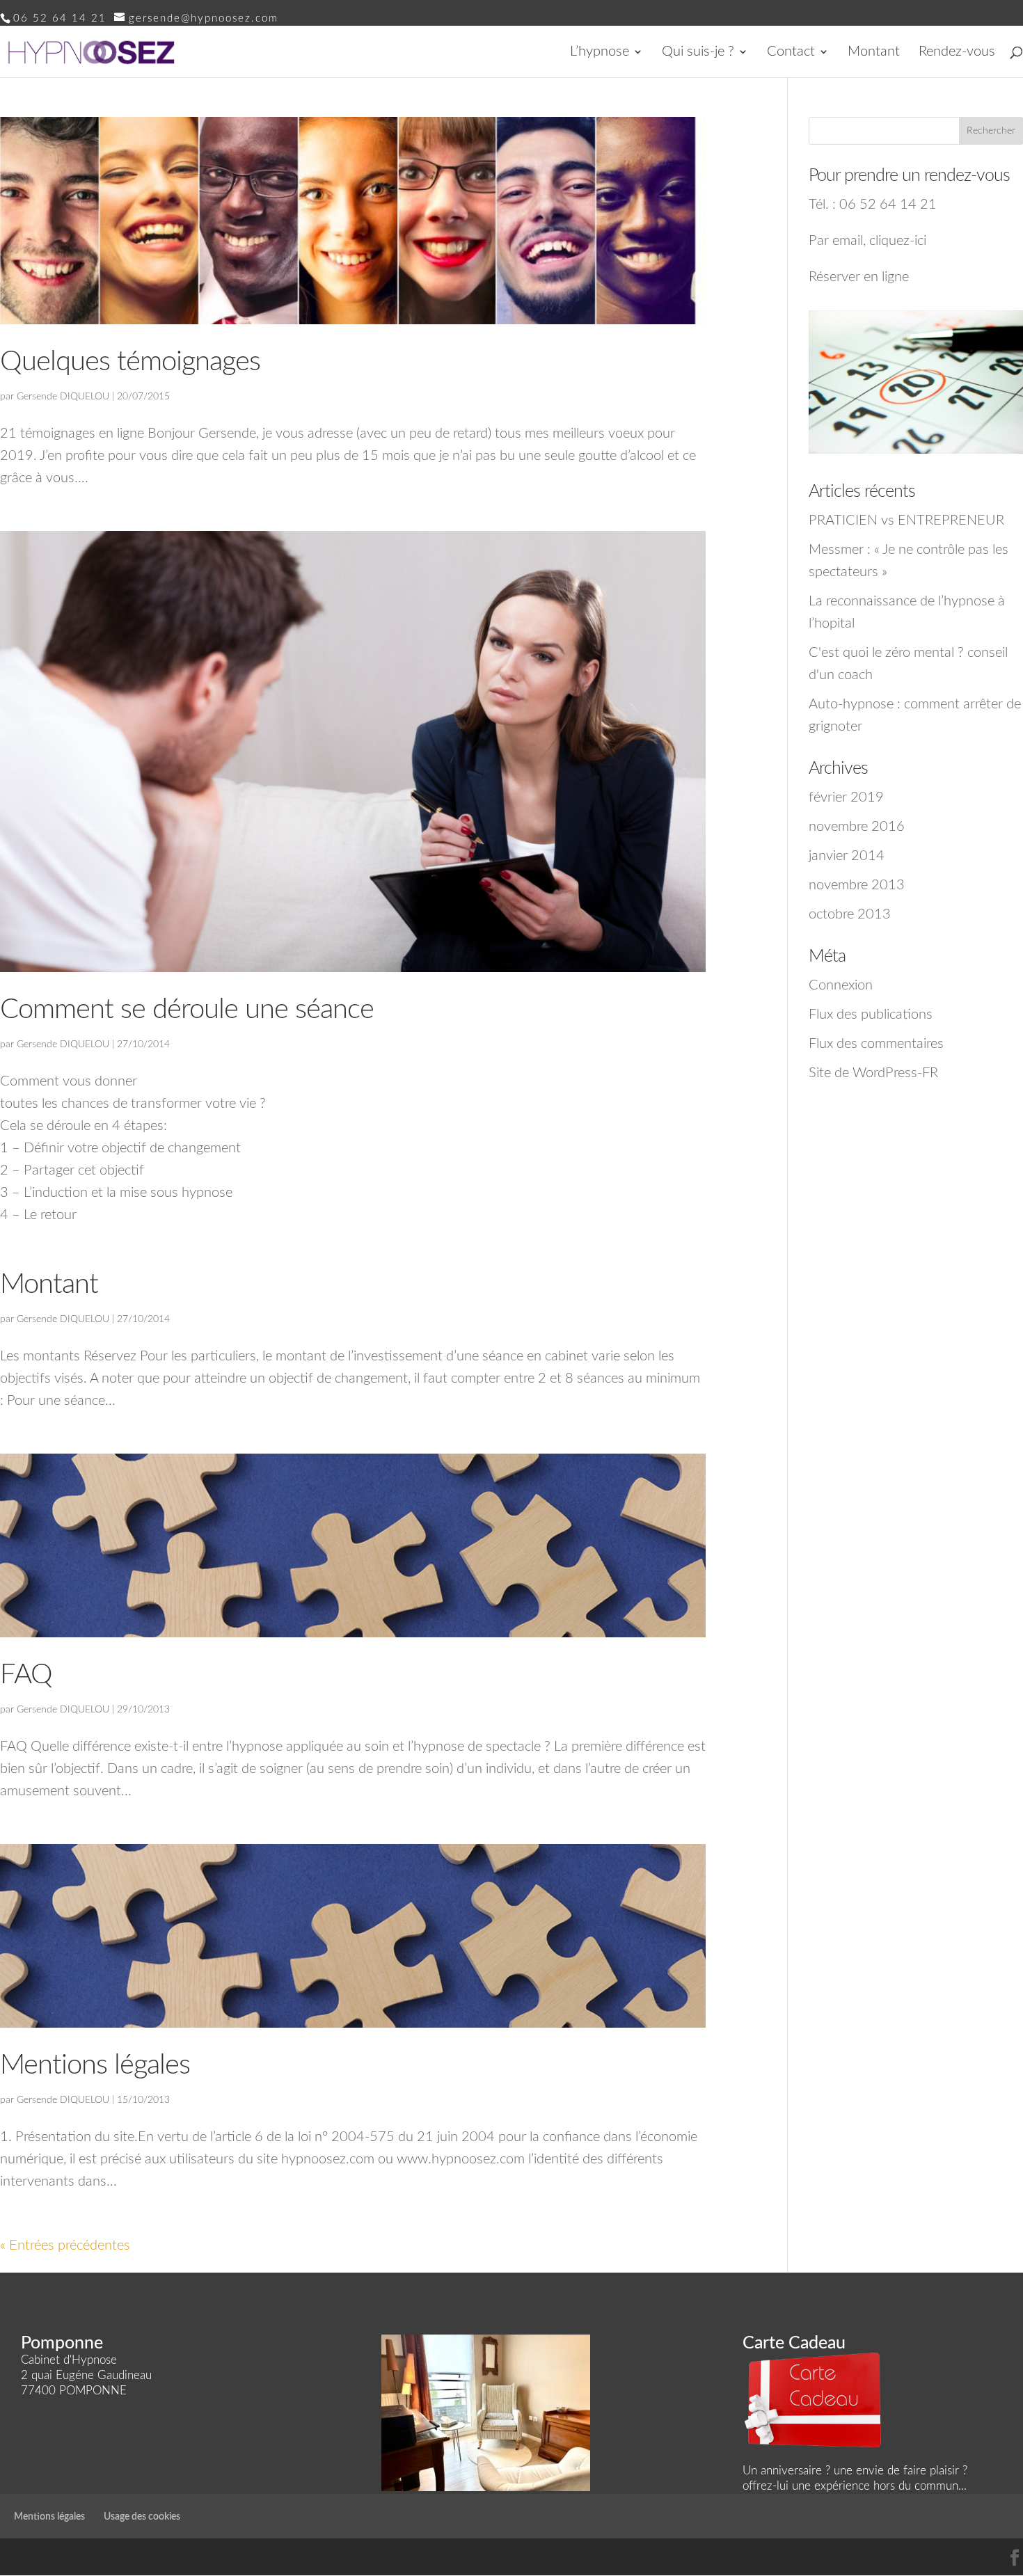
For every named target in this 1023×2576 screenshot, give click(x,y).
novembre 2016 (857, 827)
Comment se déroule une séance (187, 1010)
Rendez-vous (957, 53)
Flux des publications (871, 1015)
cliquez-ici (898, 241)
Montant (874, 53)
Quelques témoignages (130, 362)
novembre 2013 (857, 885)
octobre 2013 (850, 914)
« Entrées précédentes (65, 2245)
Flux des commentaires (876, 1044)
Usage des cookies (142, 2517)
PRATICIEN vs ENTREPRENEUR (906, 520)
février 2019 (846, 797)
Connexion (841, 985)
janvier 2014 (847, 856)
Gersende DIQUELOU (63, 397)
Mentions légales (95, 2065)
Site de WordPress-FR (873, 1073)
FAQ (26, 1675)
